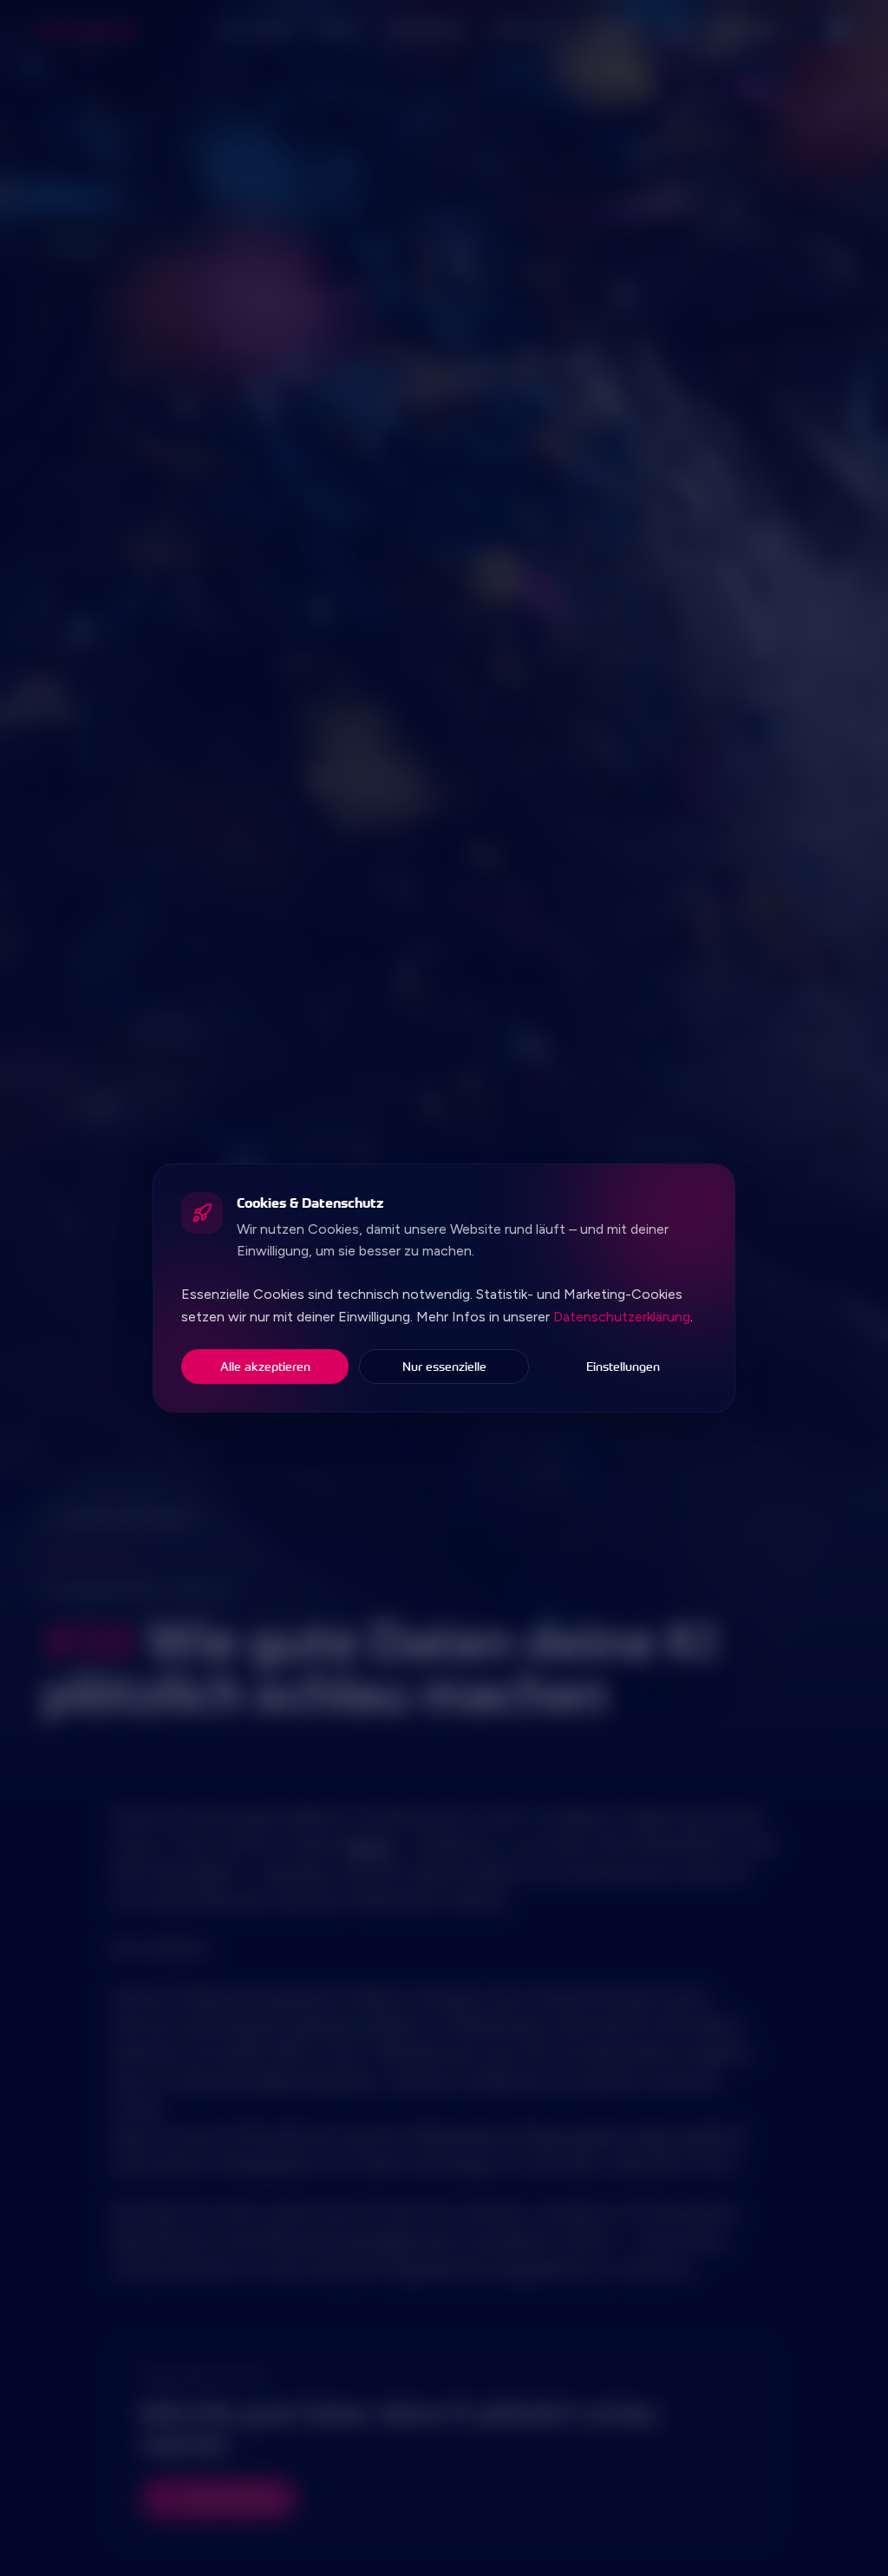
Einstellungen (623, 1366)
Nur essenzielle (444, 1366)
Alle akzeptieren (265, 1366)
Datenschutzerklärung (622, 1317)
